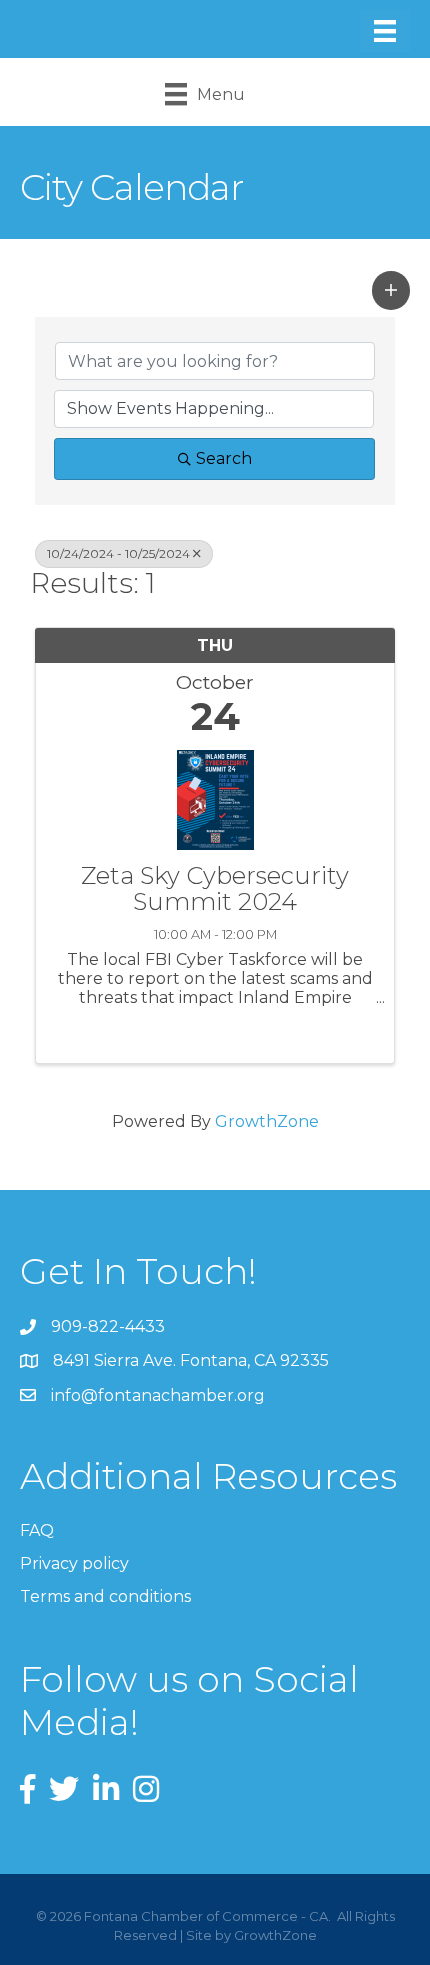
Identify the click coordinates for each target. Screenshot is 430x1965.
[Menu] (385, 31)
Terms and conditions (105, 1596)
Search (224, 458)
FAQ (37, 1530)
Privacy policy (74, 1563)
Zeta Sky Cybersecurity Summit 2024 (215, 889)
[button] (391, 290)
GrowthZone (267, 1121)
